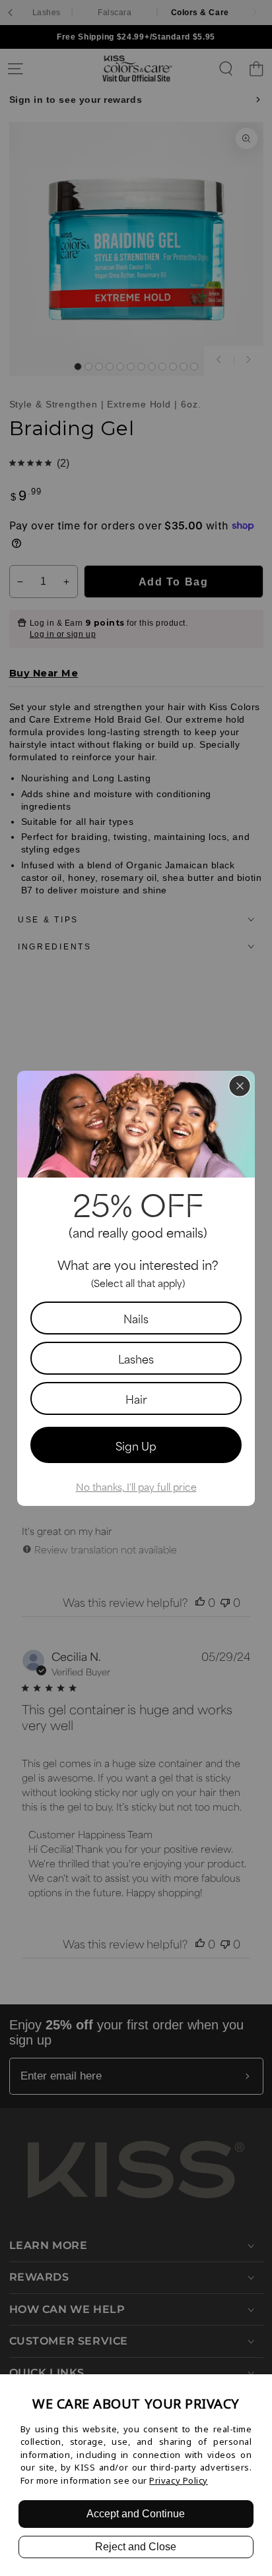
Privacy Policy (179, 2480)
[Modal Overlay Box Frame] (136, 1288)
